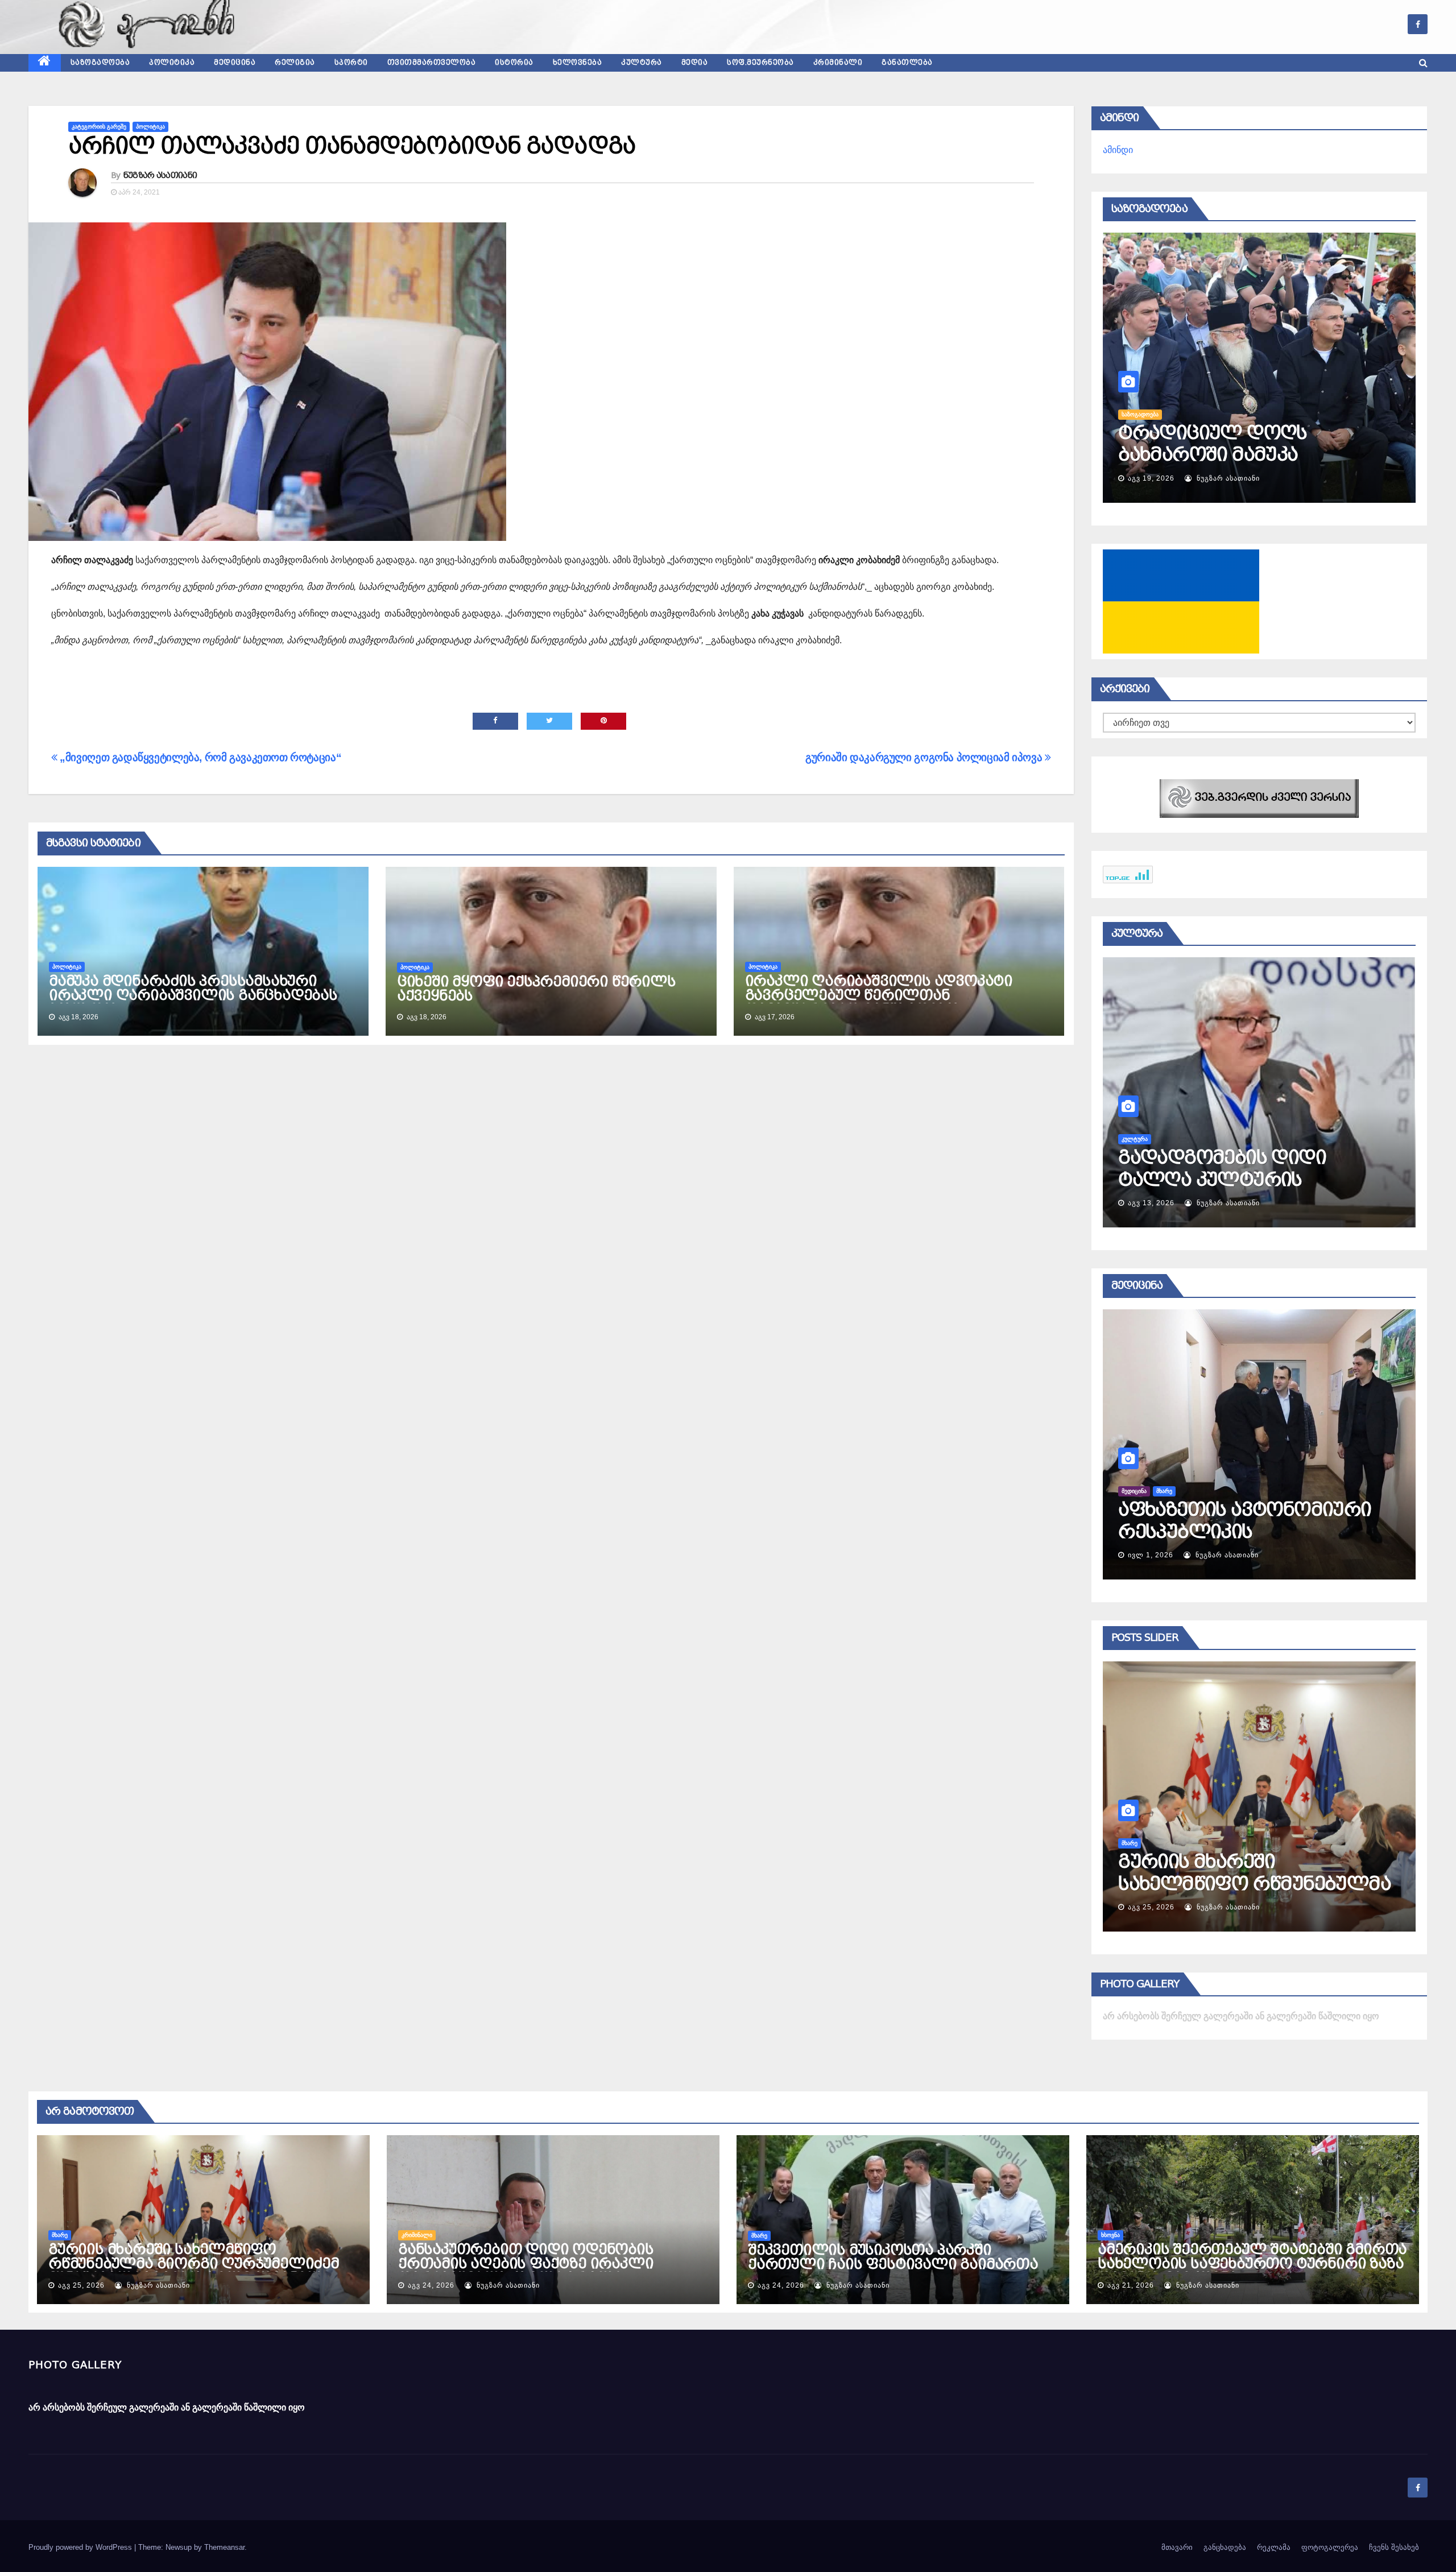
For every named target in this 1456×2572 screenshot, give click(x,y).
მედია (695, 63)
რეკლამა (1274, 2547)
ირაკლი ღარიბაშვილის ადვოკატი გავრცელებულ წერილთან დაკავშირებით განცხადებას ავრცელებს (879, 1002)
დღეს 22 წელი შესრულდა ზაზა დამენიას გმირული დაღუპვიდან (1244, 455)
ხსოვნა (1110, 2235)
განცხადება (1225, 2547)
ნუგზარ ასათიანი (160, 175)
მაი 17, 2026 (1151, 1555)
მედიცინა (235, 63)
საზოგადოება (100, 63)
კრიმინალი (838, 63)
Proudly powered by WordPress (81, 2547)
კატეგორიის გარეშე (99, 127)
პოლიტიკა (172, 63)
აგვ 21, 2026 (1131, 2285)
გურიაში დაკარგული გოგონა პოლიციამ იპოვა (925, 757)
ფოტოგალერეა (1330, 2547)
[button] (1423, 63)
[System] (1259, 798)
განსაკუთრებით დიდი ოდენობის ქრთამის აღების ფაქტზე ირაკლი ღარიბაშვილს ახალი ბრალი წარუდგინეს (526, 2271)
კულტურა (642, 63)
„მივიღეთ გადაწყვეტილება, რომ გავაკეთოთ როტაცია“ (199, 757)
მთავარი (1177, 2547)
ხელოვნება (578, 63)
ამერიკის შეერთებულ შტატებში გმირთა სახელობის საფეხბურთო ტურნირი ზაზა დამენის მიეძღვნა (1252, 2264)
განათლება (907, 63)
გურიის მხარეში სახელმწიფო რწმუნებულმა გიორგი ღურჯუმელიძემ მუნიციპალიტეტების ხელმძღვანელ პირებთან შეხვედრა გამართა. (194, 2271)
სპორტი (351, 63)
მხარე (60, 2235)
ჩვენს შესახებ (1394, 2547)
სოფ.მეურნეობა (760, 63)
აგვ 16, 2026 (1151, 478)
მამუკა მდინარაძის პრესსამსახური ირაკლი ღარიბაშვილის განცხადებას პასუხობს (193, 995)
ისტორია (514, 63)
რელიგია (295, 63)
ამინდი (1118, 150)
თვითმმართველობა (432, 63)
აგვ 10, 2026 (1151, 1203)
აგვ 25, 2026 (81, 2285)
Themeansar (224, 2547)
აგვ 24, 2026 (1151, 1907)
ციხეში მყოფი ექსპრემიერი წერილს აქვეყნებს (536, 989)
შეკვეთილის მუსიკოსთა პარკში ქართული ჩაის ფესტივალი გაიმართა (893, 2257)
